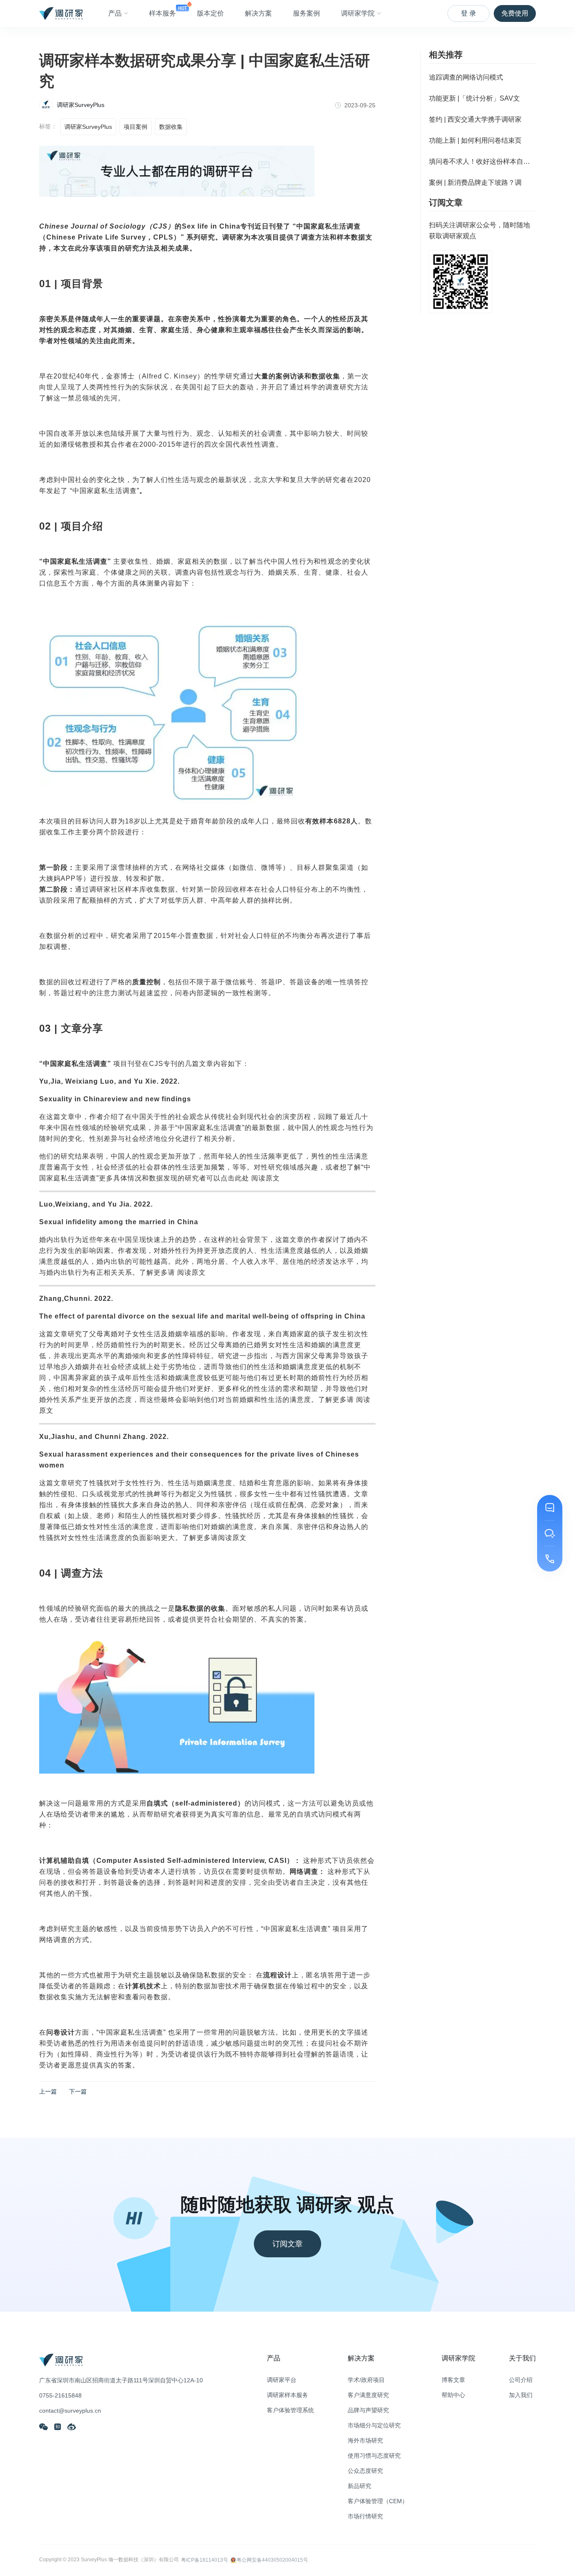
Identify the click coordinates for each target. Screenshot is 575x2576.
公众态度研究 (365, 2471)
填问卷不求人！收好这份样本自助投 (482, 161)
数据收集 (171, 127)
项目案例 (136, 127)
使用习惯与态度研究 (374, 2456)
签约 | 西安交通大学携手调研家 (475, 119)
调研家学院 (358, 13)
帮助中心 (453, 2395)
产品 (115, 13)
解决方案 (258, 13)
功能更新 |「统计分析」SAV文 (474, 98)
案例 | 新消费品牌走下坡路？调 (475, 182)
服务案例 (306, 13)
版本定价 (210, 13)
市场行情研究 (365, 2516)
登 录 (469, 13)
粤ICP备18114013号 (205, 2560)
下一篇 (78, 2091)
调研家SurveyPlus (88, 127)
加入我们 (521, 2395)
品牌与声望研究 (368, 2410)
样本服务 (162, 13)
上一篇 (48, 2091)
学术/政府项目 (366, 2380)
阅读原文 (266, 1178)
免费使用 (515, 13)
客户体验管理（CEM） (378, 2501)
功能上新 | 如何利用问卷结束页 (475, 140)
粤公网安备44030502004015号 (272, 2560)
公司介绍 (521, 2380)
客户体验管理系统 (290, 2410)
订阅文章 (287, 2244)
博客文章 (453, 2380)
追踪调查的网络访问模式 (466, 77)
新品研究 (359, 2486)
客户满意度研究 (368, 2395)
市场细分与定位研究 (374, 2425)
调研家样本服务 (287, 2395)
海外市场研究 (365, 2440)
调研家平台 (282, 2380)
